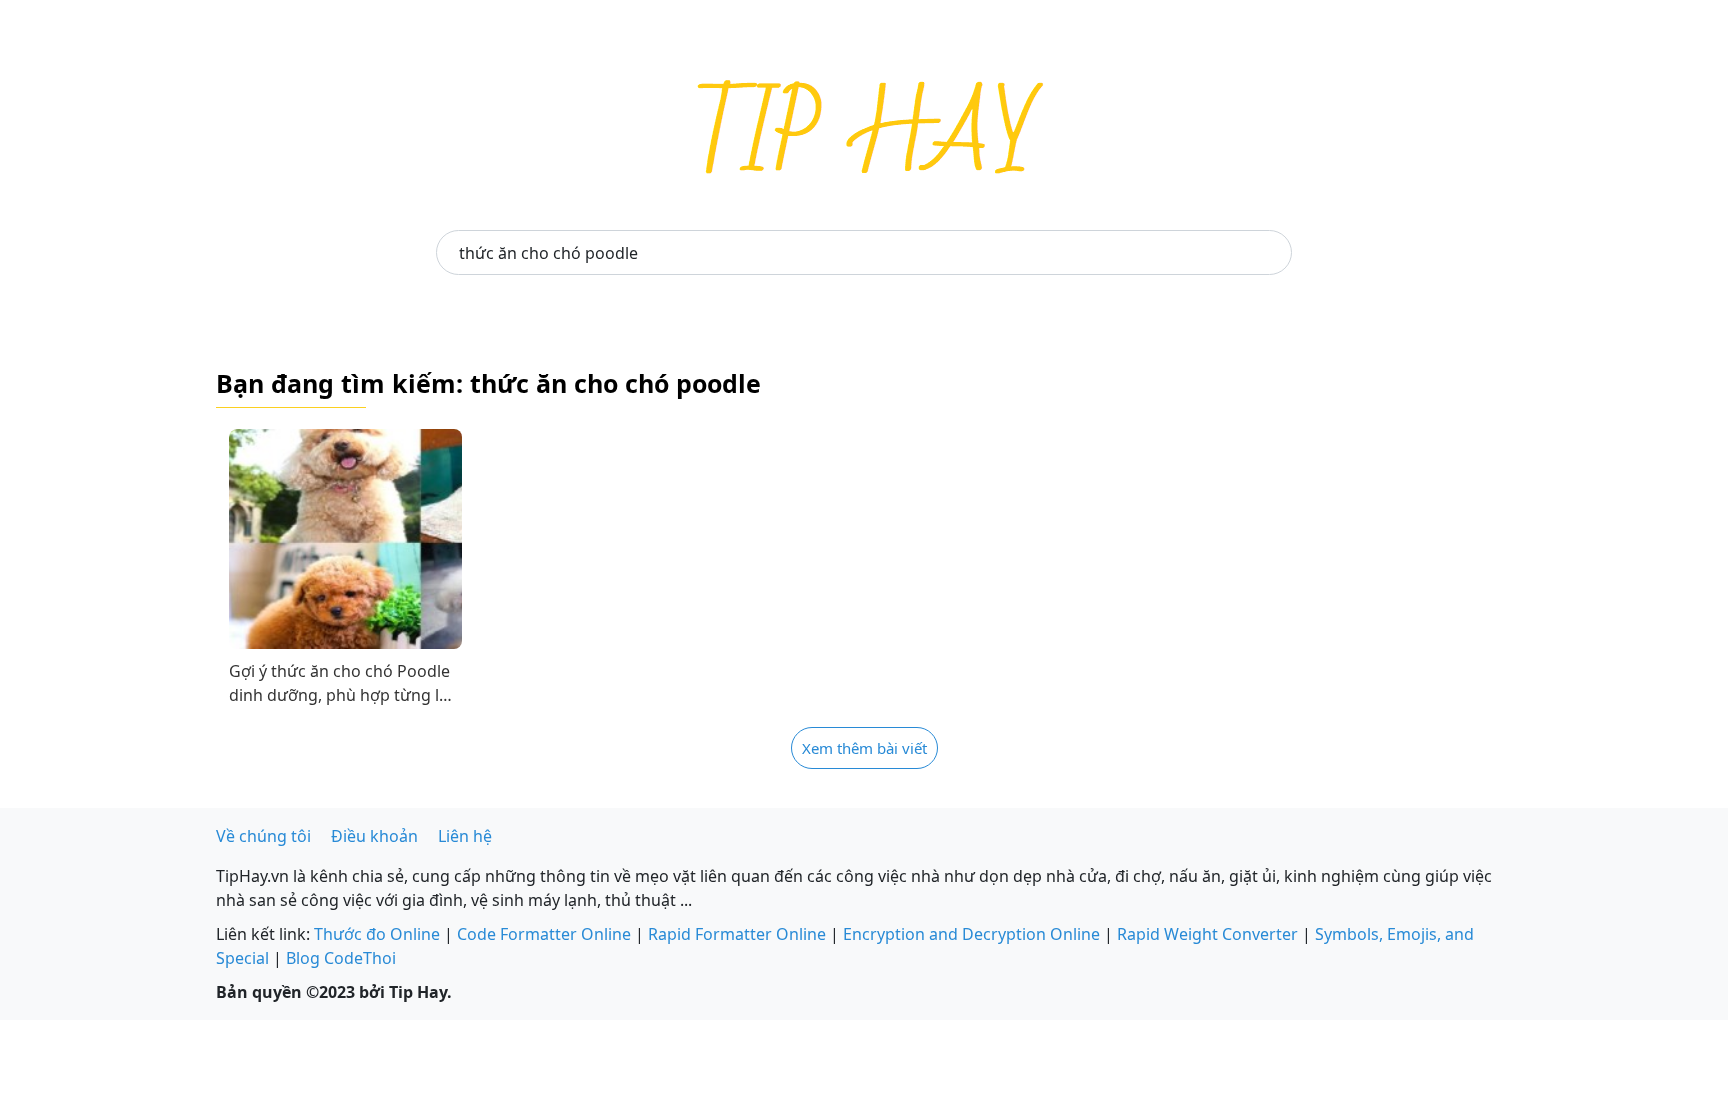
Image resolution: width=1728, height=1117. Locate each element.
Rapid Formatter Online (737, 934)
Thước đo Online (377, 934)
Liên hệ (465, 836)
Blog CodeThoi (341, 958)
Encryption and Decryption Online (971, 934)
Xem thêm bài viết (864, 748)
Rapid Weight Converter (1207, 934)
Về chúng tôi (263, 836)
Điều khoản (374, 836)
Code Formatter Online (544, 934)
